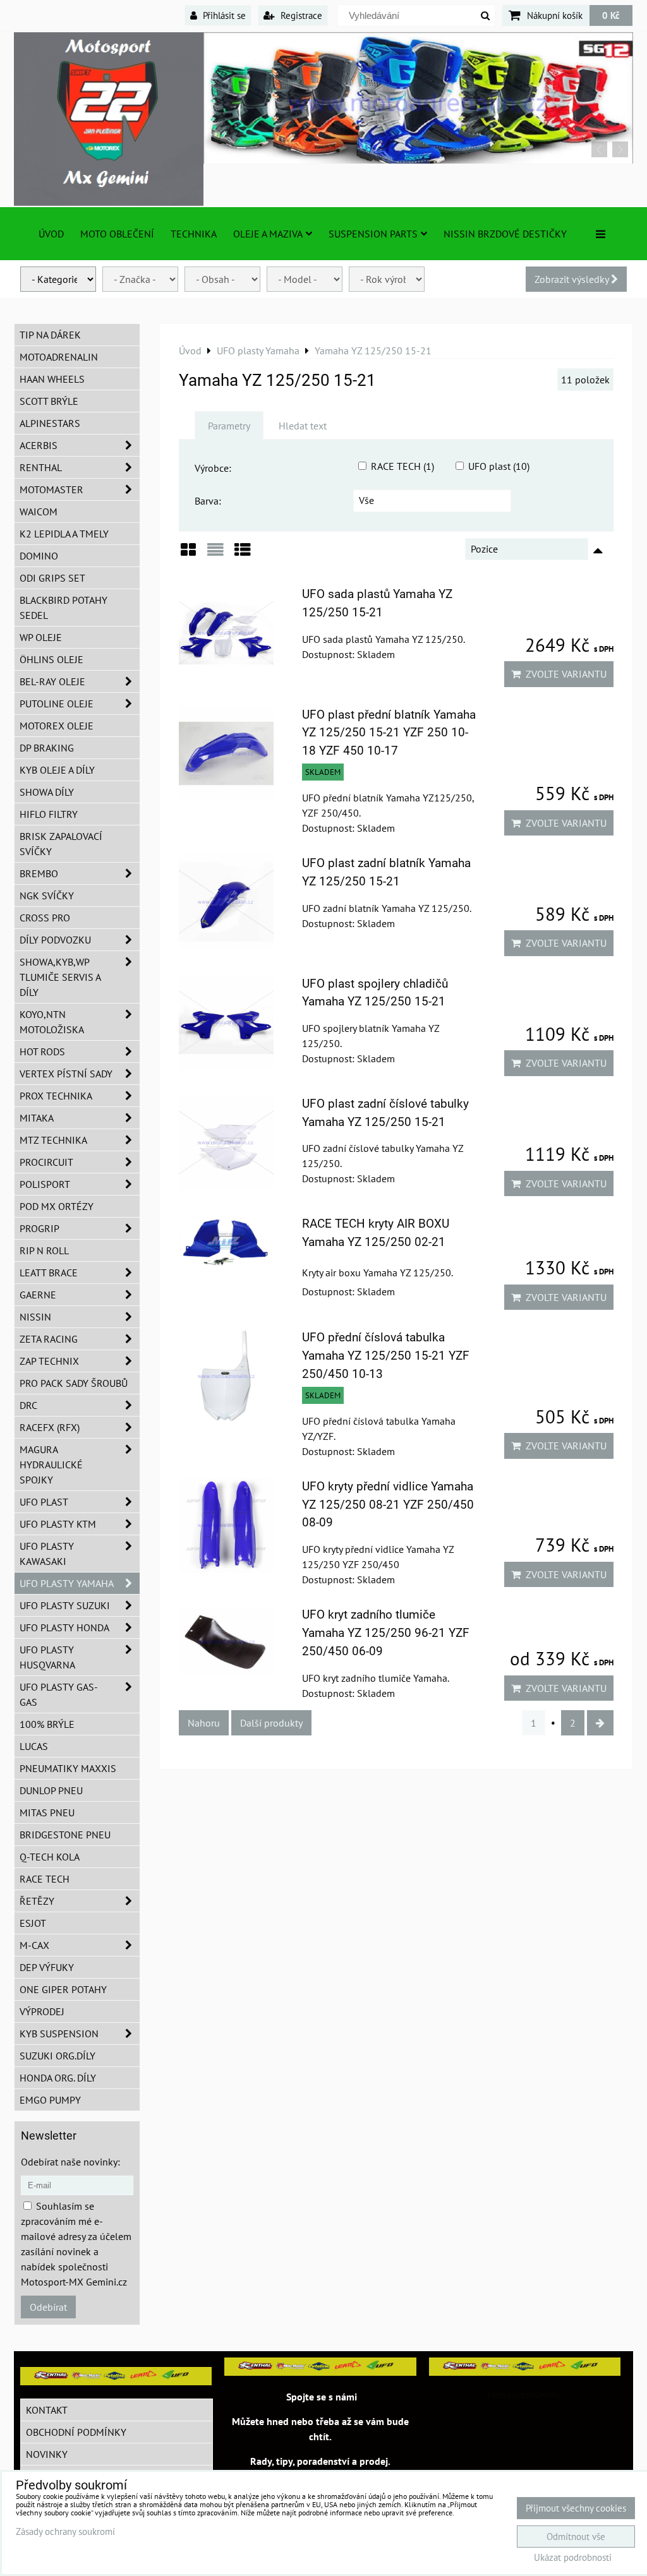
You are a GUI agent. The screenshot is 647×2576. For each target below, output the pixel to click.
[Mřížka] (188, 554)
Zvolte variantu (564, 674)
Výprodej (42, 2011)
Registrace (300, 15)
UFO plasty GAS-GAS (59, 1694)
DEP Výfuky (47, 1967)
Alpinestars (50, 423)
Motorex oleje (57, 726)
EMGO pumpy (50, 2100)
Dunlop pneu (51, 1790)
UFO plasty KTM (58, 1524)
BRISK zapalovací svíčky (61, 844)
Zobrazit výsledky (573, 279)
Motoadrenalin (59, 357)
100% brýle (47, 1724)
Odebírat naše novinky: (70, 2162)
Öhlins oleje (51, 659)
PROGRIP (39, 1228)
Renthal (41, 467)
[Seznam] (215, 554)
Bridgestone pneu (65, 1835)
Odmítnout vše (576, 2537)
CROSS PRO (45, 918)
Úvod (51, 234)
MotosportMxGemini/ (524, 2395)
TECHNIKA (194, 234)
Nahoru (204, 1723)
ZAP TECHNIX (49, 1361)
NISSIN (35, 1317)
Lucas (34, 1746)
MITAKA (37, 1118)
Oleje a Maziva (268, 234)
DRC (28, 1405)
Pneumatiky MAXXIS (68, 1768)
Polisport (45, 1184)
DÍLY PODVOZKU (55, 940)
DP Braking (47, 748)
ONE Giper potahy (63, 1989)
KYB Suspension (59, 2034)
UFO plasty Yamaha (67, 1583)
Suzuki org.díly (57, 2056)
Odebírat (48, 2307)
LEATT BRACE (49, 1273)
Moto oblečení (117, 234)
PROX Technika (56, 1096)
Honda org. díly (58, 2078)
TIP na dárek (50, 335)
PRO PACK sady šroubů (74, 1383)
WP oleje (41, 637)
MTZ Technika (53, 1140)
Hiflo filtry (49, 814)
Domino (39, 556)
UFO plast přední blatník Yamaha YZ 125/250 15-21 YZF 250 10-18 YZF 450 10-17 (389, 733)
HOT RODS (42, 1051)
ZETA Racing (49, 1339)
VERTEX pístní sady (66, 1074)
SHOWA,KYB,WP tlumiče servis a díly (60, 977)
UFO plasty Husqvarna (47, 1657)
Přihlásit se (223, 15)
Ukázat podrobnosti (573, 2558)
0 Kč (611, 15)
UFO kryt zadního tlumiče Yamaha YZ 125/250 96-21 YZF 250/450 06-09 (386, 1633)
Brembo (39, 873)
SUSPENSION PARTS (373, 234)
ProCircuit (46, 1162)
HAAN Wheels (52, 379)
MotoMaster (51, 489)
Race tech (45, 1879)
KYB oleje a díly (57, 770)
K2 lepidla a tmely (64, 534)
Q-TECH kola (50, 1857)
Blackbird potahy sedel (63, 608)
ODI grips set (52, 578)
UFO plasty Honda (64, 1627)
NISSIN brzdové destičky (505, 234)
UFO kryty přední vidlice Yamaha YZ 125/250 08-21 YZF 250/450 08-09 (388, 1505)
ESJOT (33, 1923)
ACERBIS (39, 445)
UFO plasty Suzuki (65, 1605)
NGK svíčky (47, 896)
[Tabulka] (243, 554)
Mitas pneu (47, 1812)
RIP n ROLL (44, 1250)
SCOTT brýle (49, 401)
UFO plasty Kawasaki (47, 1554)
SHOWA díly (47, 792)
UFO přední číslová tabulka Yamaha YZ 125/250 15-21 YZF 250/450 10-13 (386, 1356)
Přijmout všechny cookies (576, 2508)
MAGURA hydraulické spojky (51, 1465)
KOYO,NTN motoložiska (52, 1022)
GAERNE (38, 1295)
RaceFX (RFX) (50, 1427)
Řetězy (37, 1901)
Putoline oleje (57, 704)
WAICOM (39, 512)
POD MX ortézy (57, 1206)
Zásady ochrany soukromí (65, 2531)
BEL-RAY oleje (52, 681)
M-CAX (34, 1945)
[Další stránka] (600, 1723)
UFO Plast (44, 1502)
